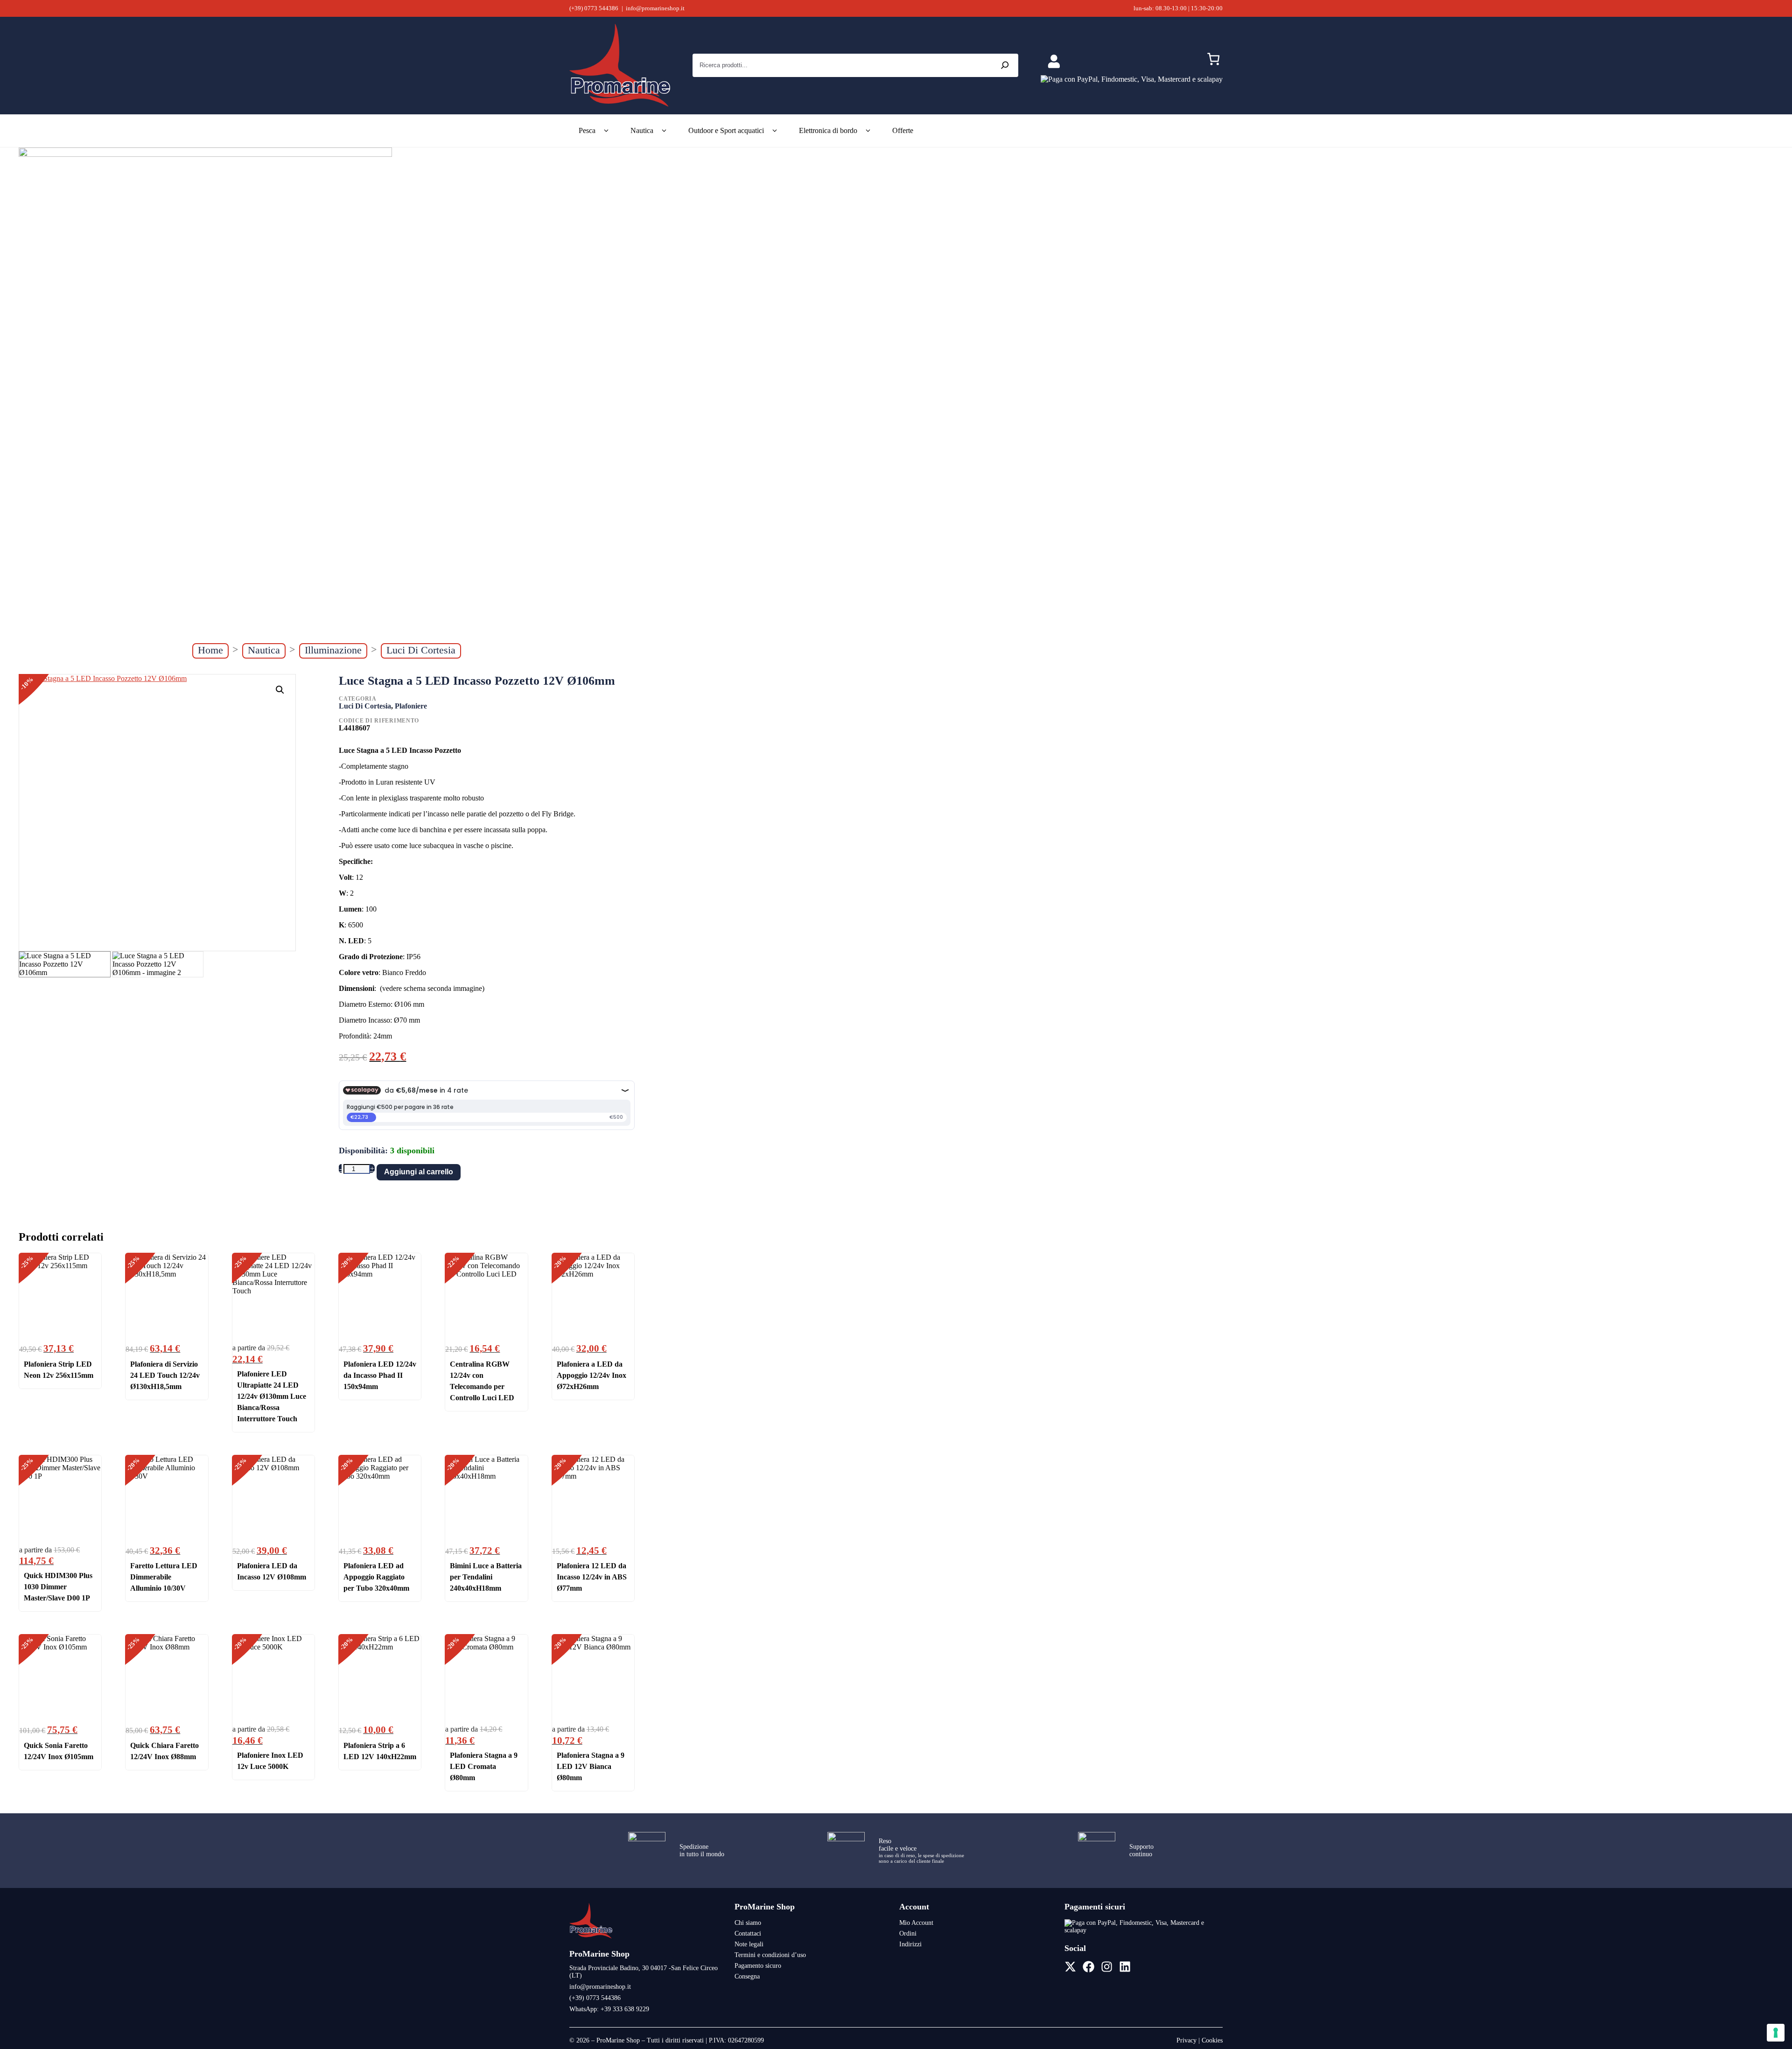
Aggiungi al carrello (419, 1172)
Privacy (1186, 2040)
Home (210, 650)
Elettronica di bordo (828, 130)
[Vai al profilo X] (1070, 1967)
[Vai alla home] (591, 1938)
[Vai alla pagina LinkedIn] (1125, 1967)
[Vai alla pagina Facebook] (1088, 1967)
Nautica (642, 130)
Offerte (903, 130)
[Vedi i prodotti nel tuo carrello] (1213, 61)
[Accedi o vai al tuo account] (1054, 62)
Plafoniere (411, 706)
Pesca (587, 130)
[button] (280, 690)
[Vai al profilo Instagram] (1107, 1967)
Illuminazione (333, 650)
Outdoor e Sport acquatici (726, 130)
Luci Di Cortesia (421, 650)
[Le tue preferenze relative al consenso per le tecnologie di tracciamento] (1776, 2033)
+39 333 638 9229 (625, 2009)
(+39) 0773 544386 (594, 8)
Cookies (1212, 2040)
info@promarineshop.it (655, 8)
